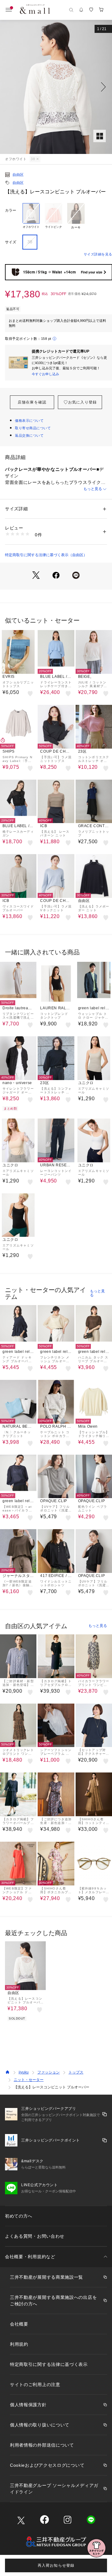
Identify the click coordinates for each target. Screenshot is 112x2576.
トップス (76, 2072)
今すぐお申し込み (45, 374)
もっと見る (93, 489)
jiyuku (24, 2072)
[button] (56, 87)
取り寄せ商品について (33, 428)
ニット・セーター (29, 2080)
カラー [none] (11, 210)
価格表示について (29, 421)
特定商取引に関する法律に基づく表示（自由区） (46, 555)
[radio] (31, 216)
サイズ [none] (11, 242)
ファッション (49, 2072)
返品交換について (29, 435)
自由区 (18, 175)
